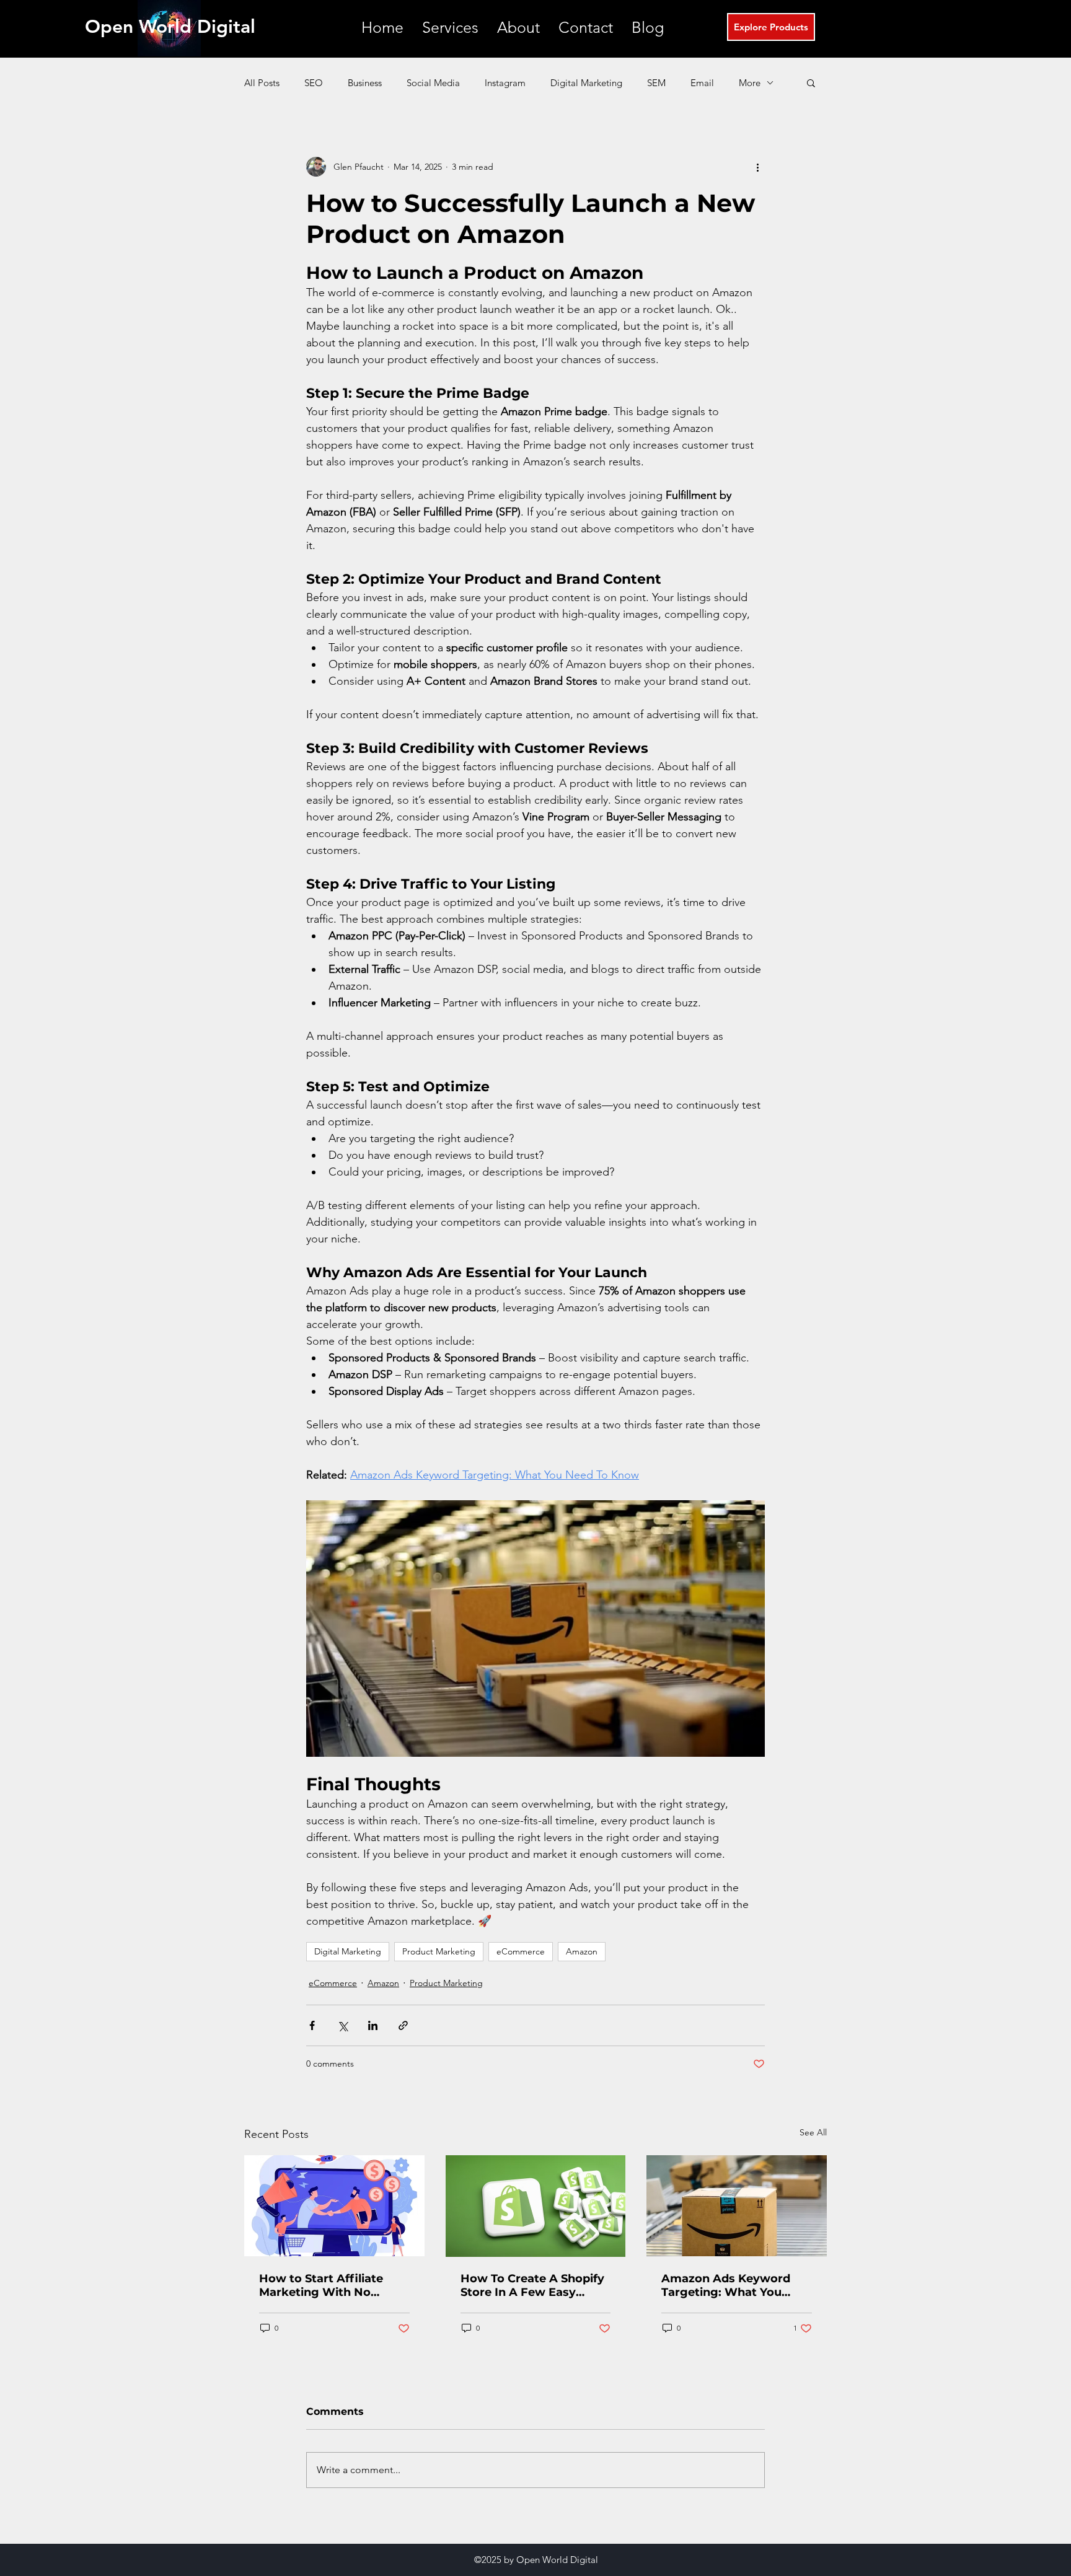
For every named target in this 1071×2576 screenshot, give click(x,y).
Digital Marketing (586, 83)
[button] (450, 28)
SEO (314, 83)
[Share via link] (403, 2025)
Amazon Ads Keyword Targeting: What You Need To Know (726, 2285)
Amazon (582, 1951)
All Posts (262, 83)
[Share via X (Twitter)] (342, 2025)
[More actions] (757, 167)
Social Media (433, 83)
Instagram (505, 83)
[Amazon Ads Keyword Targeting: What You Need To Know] (737, 2206)
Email (702, 83)
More (750, 83)
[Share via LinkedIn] (373, 2025)
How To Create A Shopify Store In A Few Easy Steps (532, 2285)
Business (365, 83)
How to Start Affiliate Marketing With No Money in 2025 (321, 2285)
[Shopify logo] (536, 2206)
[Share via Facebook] (312, 2025)
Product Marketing (439, 1951)
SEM (656, 83)
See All (813, 2132)
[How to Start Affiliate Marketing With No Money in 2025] (334, 2206)
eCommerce (521, 1951)
